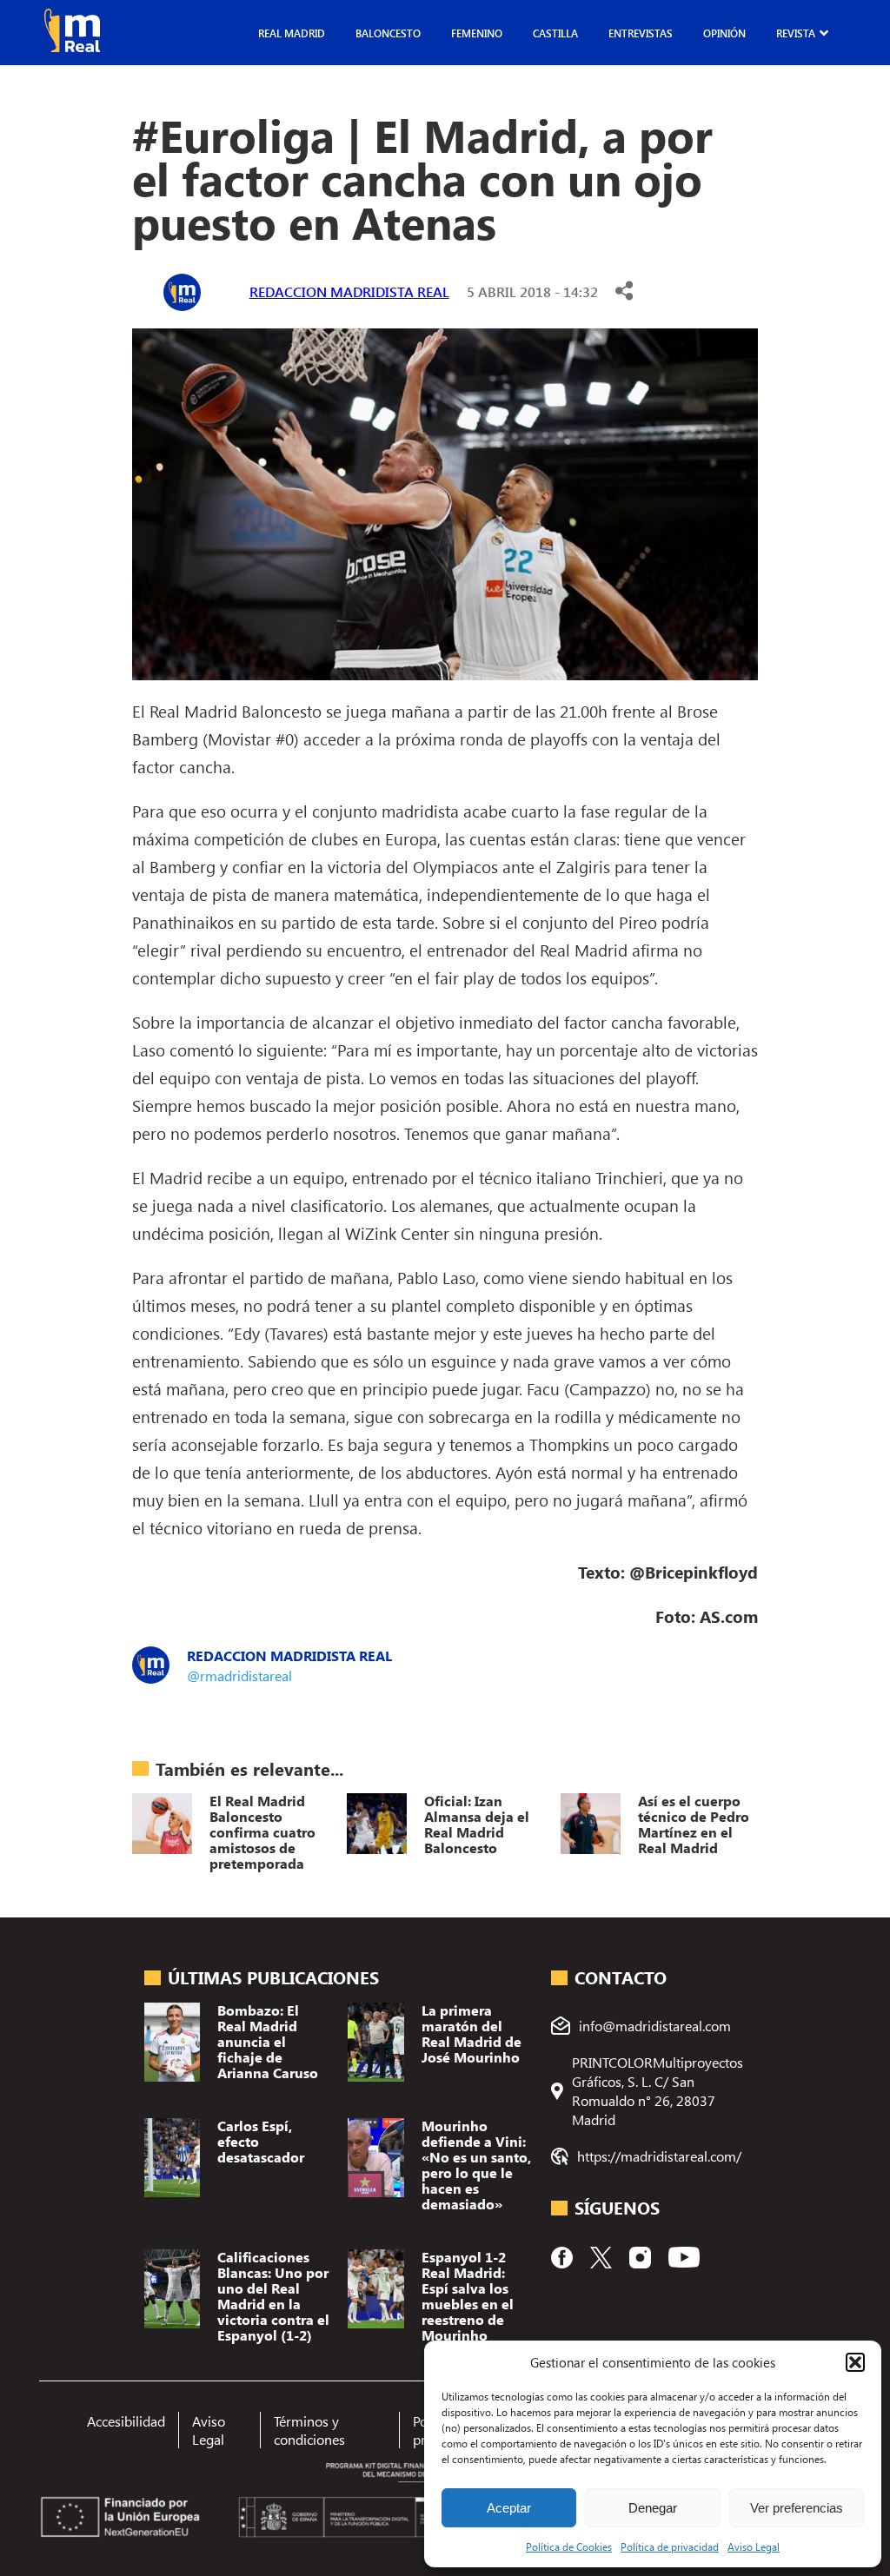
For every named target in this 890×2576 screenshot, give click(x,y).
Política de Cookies (569, 2546)
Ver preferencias (797, 2508)
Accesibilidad (126, 2421)
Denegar (653, 2508)
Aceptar (509, 2508)
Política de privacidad (670, 2546)
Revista (796, 33)
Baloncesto (388, 33)
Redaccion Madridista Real (349, 291)
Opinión (724, 33)
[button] (855, 2362)
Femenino (477, 33)
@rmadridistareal (239, 1675)
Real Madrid (292, 33)
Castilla (555, 33)
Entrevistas (641, 33)
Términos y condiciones (309, 2430)
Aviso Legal (754, 2546)
